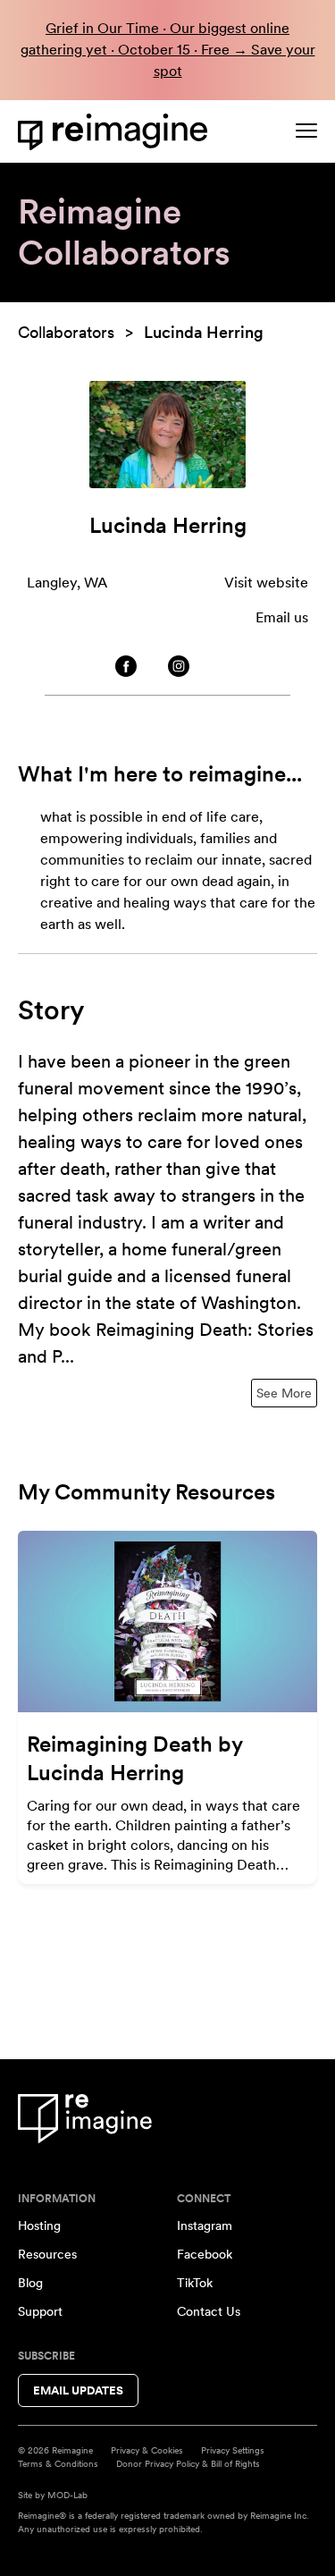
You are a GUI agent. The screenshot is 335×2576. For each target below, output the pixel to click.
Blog (30, 2283)
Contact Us (209, 2311)
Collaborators (66, 332)
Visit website (266, 583)
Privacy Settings (233, 2450)
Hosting (39, 2225)
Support (40, 2311)
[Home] (116, 132)
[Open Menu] (306, 131)
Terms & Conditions (58, 2463)
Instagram (205, 2225)
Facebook (205, 2254)
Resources (47, 2254)
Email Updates (78, 2390)
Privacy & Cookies (147, 2450)
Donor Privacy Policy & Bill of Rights (188, 2463)
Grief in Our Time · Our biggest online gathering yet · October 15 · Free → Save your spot (168, 50)
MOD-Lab (67, 2495)
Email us (282, 617)
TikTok (195, 2283)
